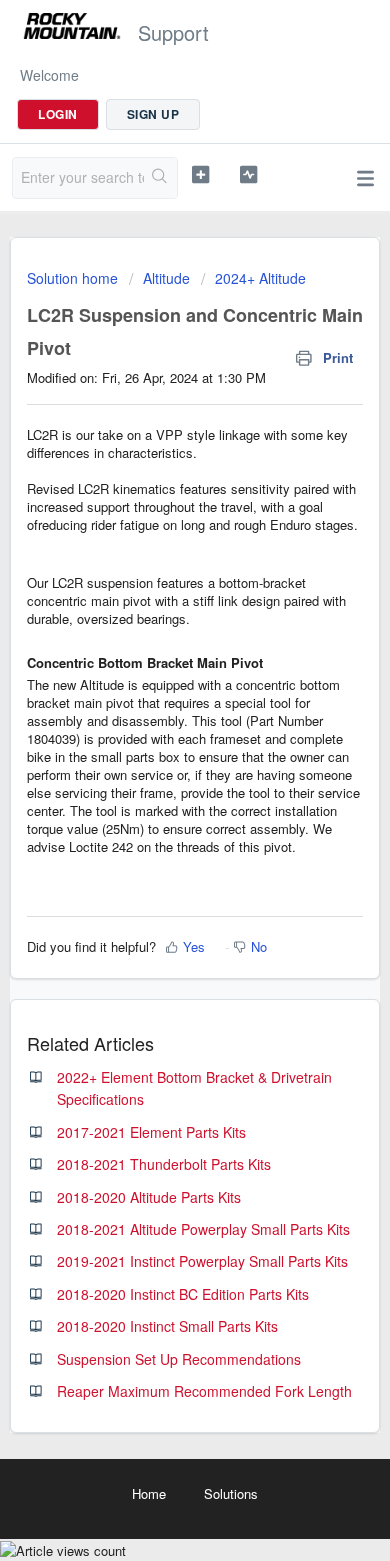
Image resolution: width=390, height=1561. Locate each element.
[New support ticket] (200, 175)
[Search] (160, 178)
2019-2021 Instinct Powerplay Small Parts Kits (202, 1261)
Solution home (74, 278)
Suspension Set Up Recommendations (179, 1359)
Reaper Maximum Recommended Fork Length (204, 1391)
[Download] (158, 777)
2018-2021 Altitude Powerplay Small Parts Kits (203, 1229)
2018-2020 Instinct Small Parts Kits (167, 1326)
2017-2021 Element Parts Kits (151, 1132)
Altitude (166, 278)
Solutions (231, 1493)
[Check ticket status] (248, 175)
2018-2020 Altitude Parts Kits (149, 1197)
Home (149, 1493)
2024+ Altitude (260, 278)
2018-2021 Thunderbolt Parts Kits (164, 1164)
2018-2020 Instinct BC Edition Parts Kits (183, 1294)
